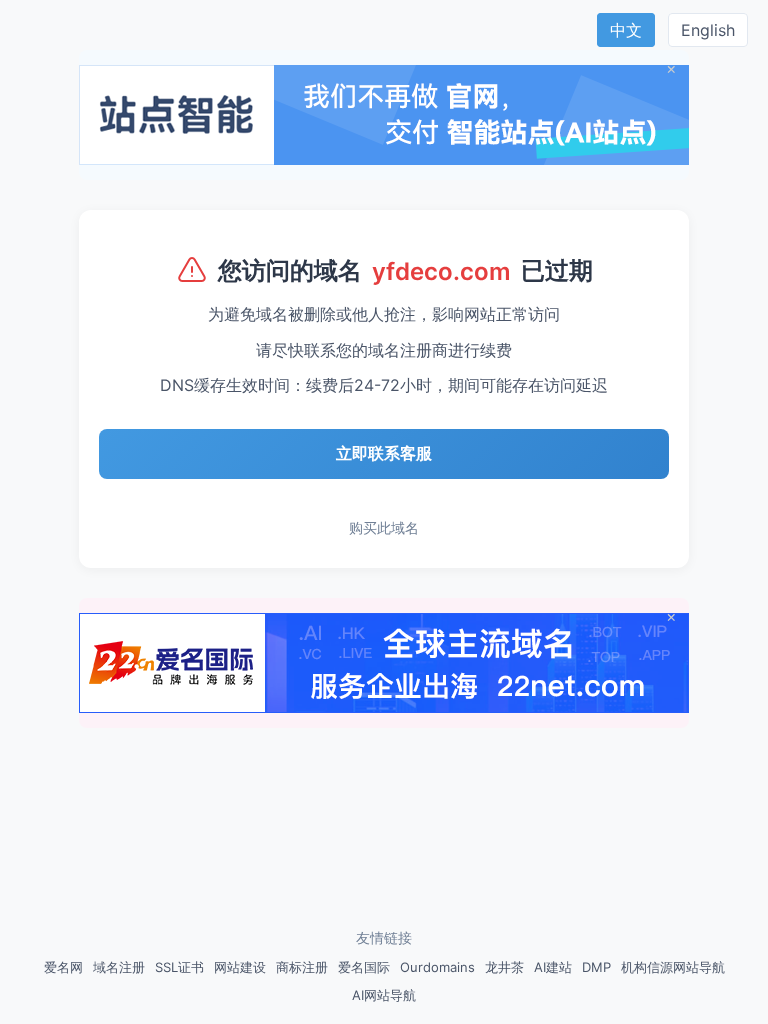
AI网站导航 (384, 995)
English (708, 30)
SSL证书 (179, 967)
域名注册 (119, 967)
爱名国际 (364, 967)
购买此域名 (384, 527)
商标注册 (302, 967)
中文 (626, 30)
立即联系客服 (384, 453)
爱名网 (63, 967)
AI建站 (553, 967)
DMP (596, 967)
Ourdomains (437, 967)
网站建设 (240, 967)
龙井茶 (504, 967)
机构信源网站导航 (673, 967)
